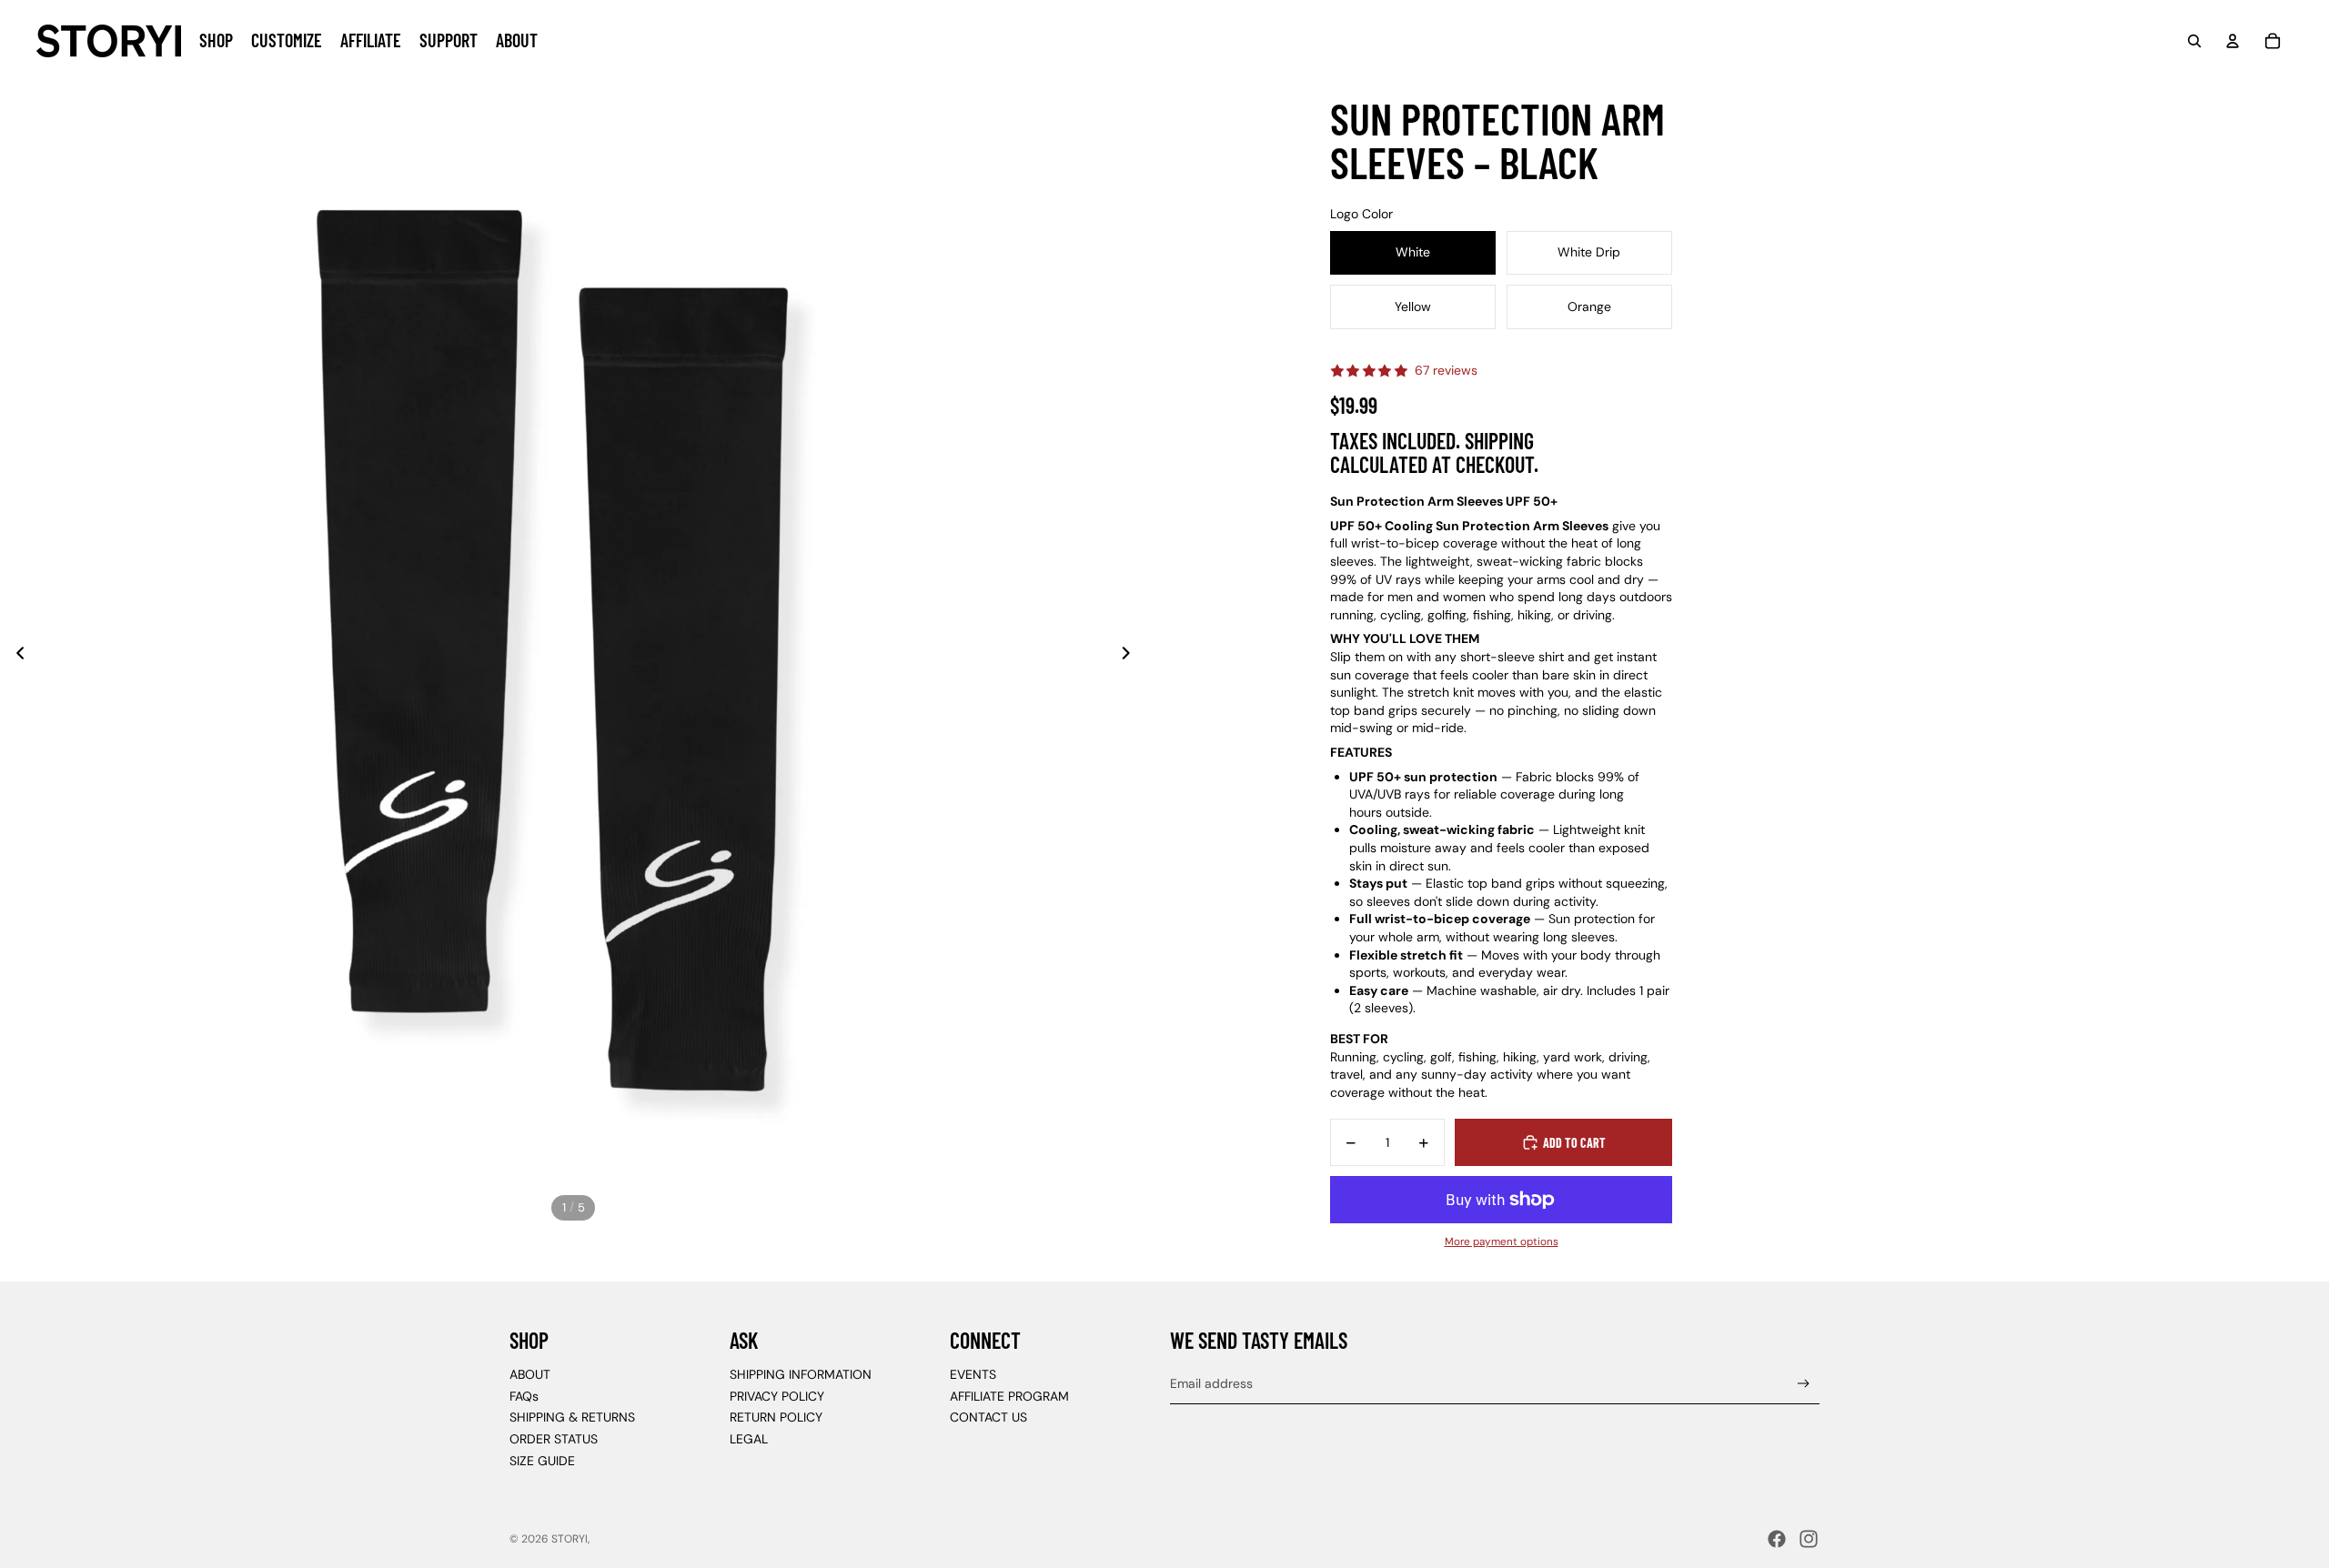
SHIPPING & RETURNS (572, 1417)
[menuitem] (216, 41)
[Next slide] (1131, 655)
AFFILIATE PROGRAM (1009, 1396)
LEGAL (749, 1439)
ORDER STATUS (554, 1439)
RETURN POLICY (776, 1417)
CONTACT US (988, 1417)
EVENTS (973, 1374)
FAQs (524, 1396)
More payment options (1502, 1241)
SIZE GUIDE (542, 1461)
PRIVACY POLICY (777, 1396)
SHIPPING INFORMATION (801, 1374)
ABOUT (530, 1374)
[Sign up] (1804, 1384)
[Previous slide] (15, 655)
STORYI (570, 1539)
